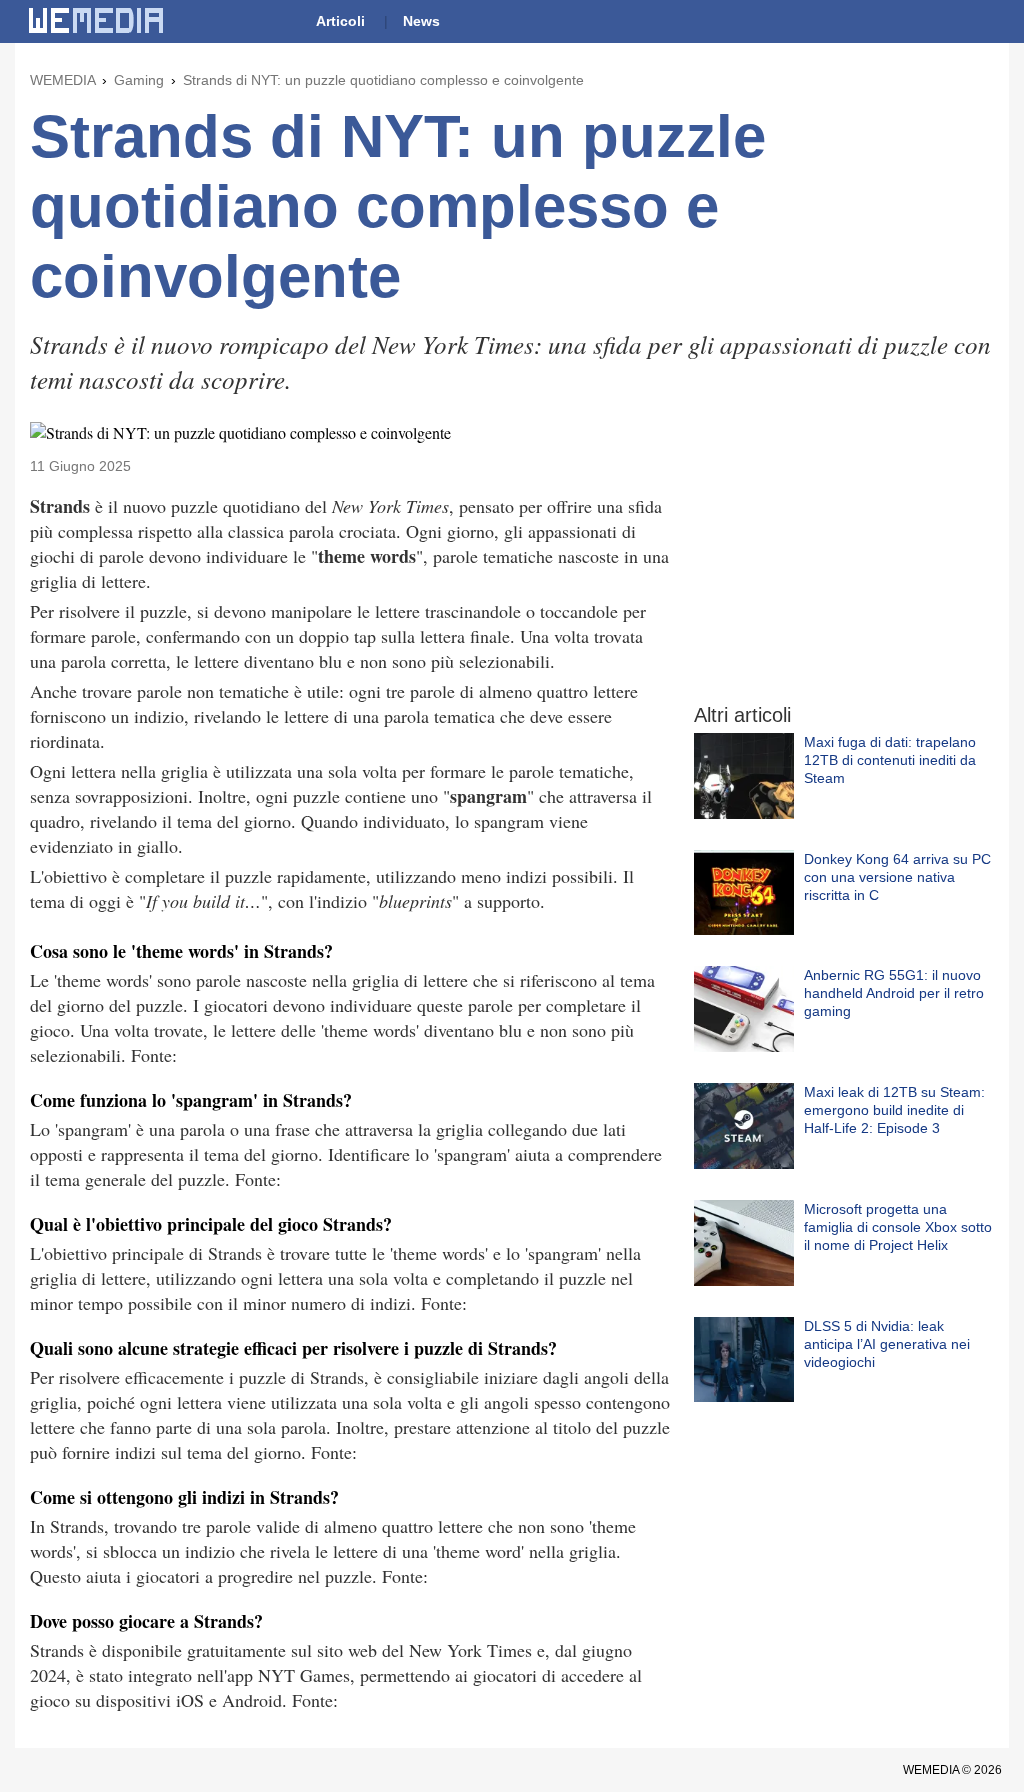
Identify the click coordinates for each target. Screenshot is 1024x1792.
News (421, 21)
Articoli (340, 21)
